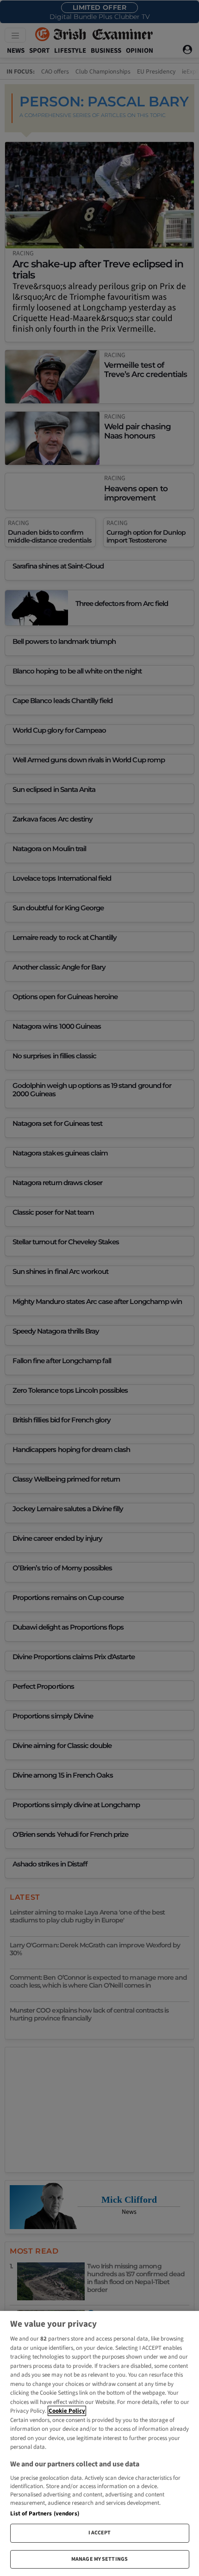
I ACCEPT (100, 2533)
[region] (99, 2443)
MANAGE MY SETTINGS (99, 2559)
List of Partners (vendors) (45, 2514)
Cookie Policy (67, 2411)
